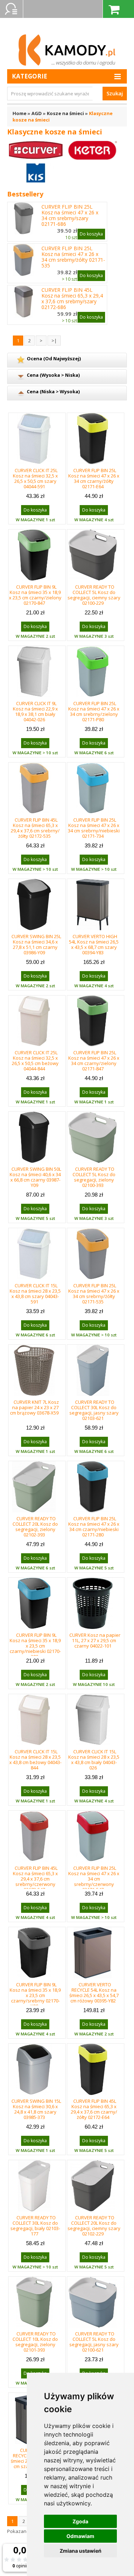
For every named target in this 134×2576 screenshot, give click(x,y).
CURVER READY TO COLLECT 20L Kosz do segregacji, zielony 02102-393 (35, 1527)
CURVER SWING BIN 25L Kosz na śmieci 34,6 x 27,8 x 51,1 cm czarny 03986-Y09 (36, 944)
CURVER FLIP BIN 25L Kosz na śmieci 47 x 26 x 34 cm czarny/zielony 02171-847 (94, 1061)
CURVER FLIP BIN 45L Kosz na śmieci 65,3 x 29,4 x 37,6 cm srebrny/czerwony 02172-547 (35, 1879)
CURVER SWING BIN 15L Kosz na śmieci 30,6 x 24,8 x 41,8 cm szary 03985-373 (36, 2109)
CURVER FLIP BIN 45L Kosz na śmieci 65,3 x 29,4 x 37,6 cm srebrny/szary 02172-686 (72, 299)
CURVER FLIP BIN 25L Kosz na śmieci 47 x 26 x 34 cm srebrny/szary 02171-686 (70, 215)
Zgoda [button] (80, 2521)
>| (54, 341)
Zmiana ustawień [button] (81, 2551)
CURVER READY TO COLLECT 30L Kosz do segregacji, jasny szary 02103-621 (94, 1410)
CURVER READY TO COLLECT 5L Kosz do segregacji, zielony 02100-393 (94, 1177)
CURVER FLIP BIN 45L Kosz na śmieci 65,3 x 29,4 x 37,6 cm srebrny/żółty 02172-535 (35, 828)
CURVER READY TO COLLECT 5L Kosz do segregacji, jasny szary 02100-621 (94, 2342)
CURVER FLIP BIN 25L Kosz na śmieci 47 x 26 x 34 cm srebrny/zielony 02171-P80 (94, 711)
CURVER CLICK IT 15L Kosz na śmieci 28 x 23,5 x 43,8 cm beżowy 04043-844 (35, 1760)
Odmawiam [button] (80, 2536)
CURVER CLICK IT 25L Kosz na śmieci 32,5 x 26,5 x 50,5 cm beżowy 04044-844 (35, 1061)
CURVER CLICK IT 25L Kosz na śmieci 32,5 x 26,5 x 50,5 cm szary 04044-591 (35, 478)
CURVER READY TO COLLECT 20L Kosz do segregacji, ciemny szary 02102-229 (94, 2226)
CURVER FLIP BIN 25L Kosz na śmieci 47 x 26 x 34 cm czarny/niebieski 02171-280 (94, 1527)
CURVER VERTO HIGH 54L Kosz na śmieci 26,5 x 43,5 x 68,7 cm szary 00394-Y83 (94, 944)
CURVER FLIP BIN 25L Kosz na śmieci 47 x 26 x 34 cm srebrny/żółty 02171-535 (73, 257)
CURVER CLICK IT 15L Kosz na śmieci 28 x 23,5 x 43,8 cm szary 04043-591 (35, 1294)
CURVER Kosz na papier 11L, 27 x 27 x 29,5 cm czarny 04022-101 (95, 1640)
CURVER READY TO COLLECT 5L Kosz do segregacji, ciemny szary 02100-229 (94, 595)
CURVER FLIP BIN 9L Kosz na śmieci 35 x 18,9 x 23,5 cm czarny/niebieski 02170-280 (35, 1646)
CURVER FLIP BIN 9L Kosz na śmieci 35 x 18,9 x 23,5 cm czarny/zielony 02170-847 (35, 595)
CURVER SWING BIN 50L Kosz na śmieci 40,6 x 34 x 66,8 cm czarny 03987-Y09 (35, 1177)
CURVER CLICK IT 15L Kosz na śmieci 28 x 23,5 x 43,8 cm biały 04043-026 (94, 1760)
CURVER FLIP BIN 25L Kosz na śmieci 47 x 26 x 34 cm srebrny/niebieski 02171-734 (94, 828)
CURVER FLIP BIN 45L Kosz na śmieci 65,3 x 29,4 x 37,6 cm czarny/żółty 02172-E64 (94, 2109)
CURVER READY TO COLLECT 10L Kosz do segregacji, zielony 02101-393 (35, 2342)
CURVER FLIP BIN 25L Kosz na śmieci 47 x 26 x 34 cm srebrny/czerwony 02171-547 (94, 1879)
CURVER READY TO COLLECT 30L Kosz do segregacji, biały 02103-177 (35, 2226)
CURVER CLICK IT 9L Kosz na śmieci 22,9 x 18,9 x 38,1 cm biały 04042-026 (35, 711)
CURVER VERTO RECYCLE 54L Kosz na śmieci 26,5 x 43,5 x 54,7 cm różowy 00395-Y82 (94, 1993)
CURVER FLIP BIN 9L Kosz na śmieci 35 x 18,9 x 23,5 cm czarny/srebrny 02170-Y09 (35, 1995)
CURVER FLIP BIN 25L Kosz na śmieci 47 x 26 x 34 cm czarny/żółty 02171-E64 (94, 478)
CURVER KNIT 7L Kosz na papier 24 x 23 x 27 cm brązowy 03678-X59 (34, 1407)
